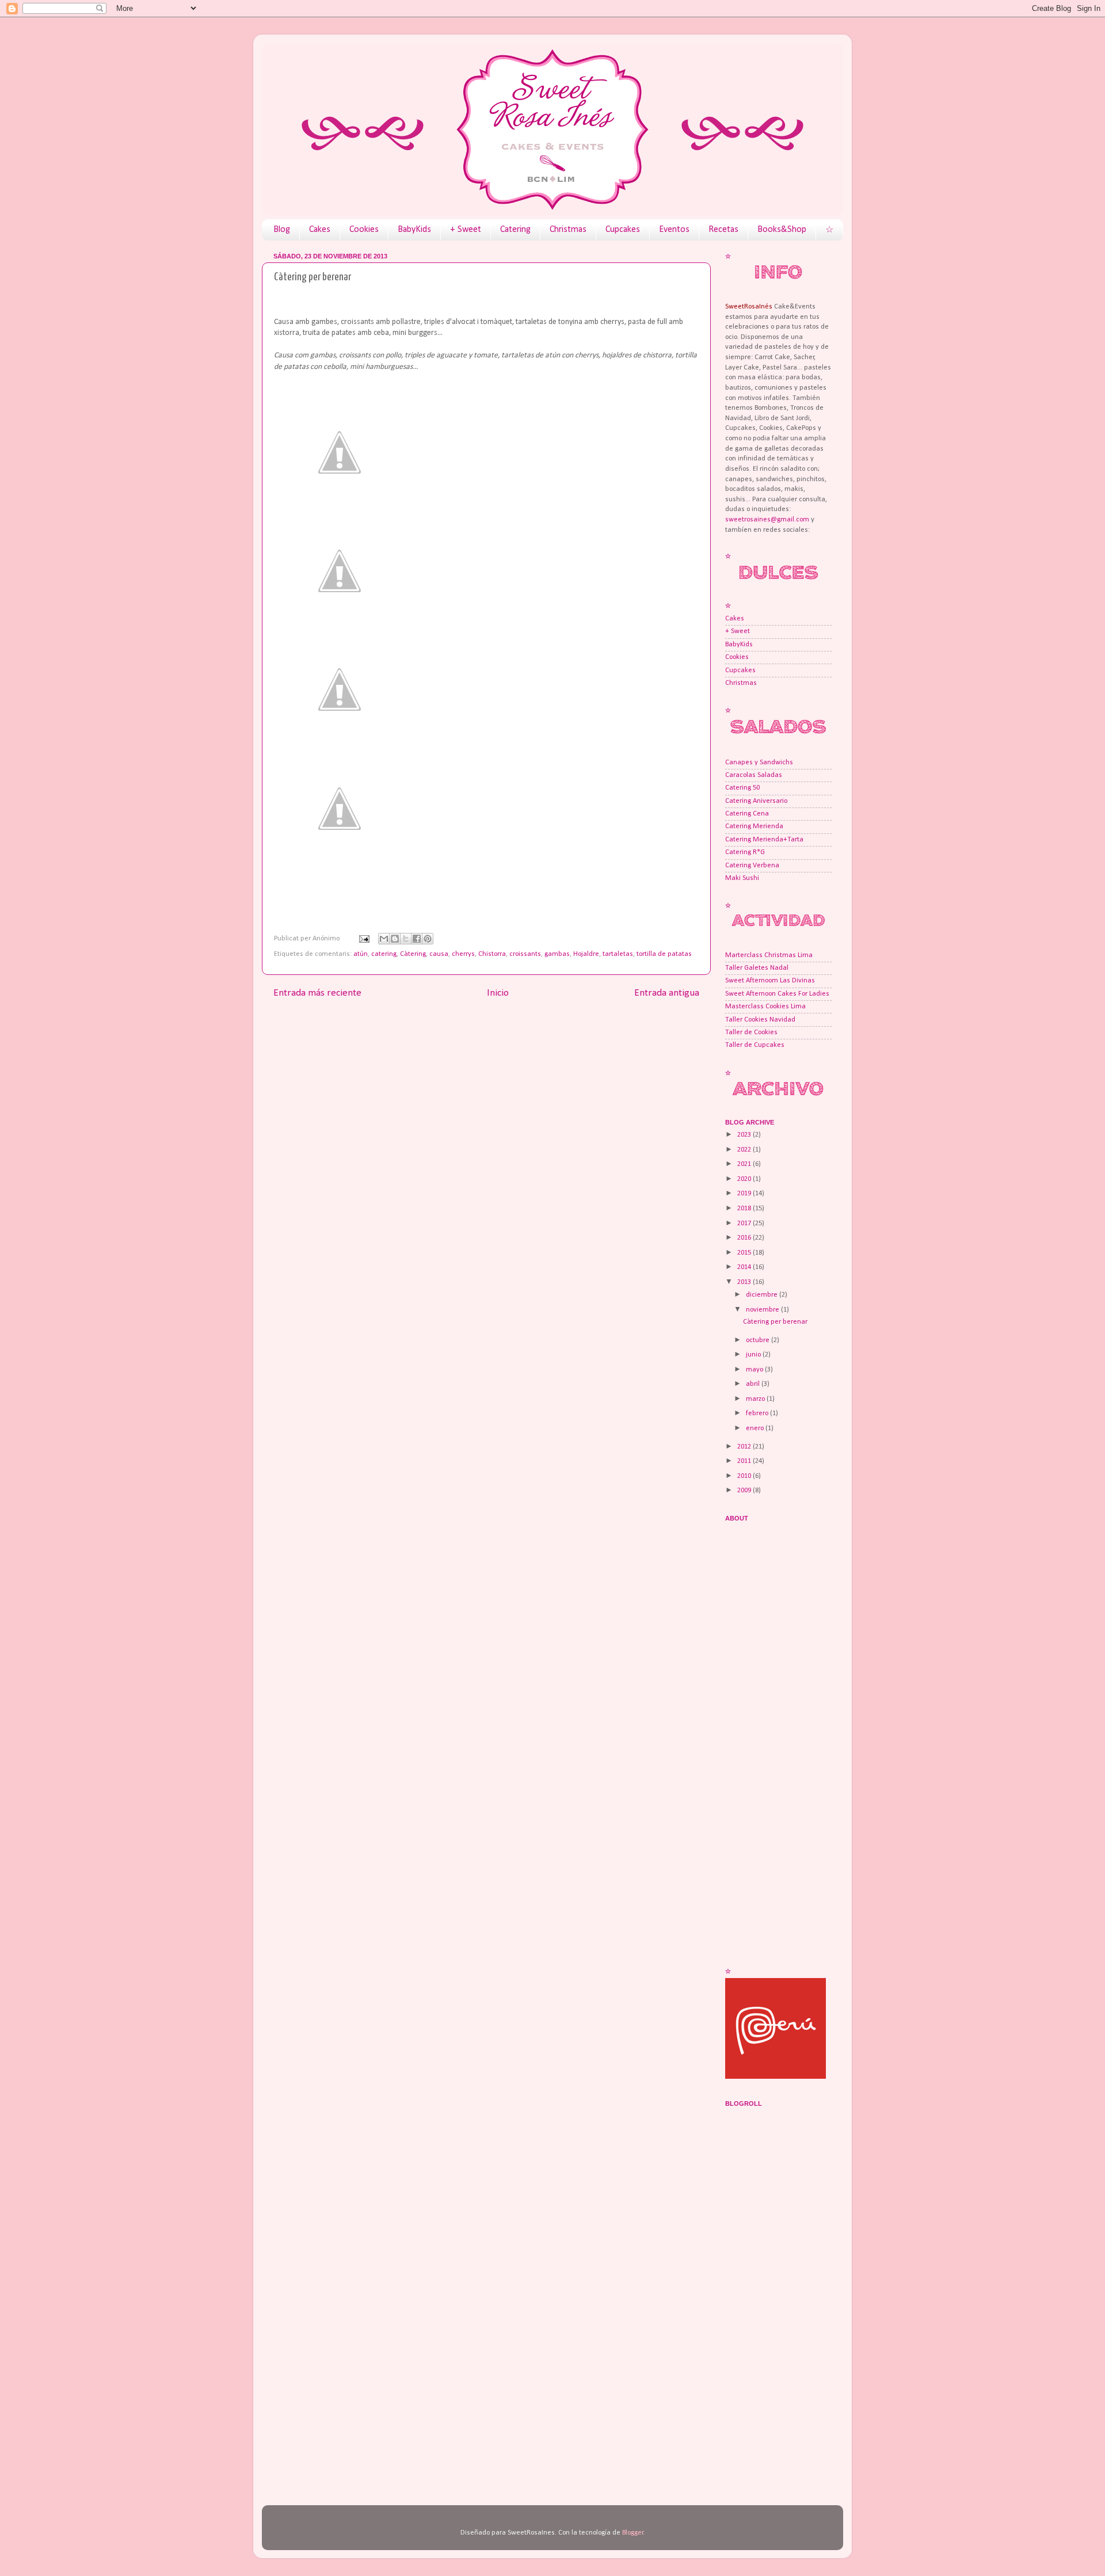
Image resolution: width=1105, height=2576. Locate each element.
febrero (758, 1413)
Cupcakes (623, 230)
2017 (745, 1224)
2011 (745, 1461)
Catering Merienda (754, 826)
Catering (515, 230)
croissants (525, 954)
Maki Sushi (742, 878)
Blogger (633, 2533)
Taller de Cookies (751, 1032)
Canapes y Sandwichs (759, 763)
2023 (745, 1135)
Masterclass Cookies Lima (765, 1007)
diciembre (763, 1295)
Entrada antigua (667, 993)
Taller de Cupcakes (755, 1045)
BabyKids (414, 230)
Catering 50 (742, 788)
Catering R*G (745, 852)
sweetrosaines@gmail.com (767, 520)
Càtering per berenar (775, 1322)
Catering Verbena (752, 866)
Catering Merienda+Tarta (764, 840)
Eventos (674, 230)
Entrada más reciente (317, 993)
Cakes (320, 230)
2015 (745, 1253)
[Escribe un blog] (395, 939)
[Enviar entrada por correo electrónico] (363, 939)
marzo (756, 1399)
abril (754, 1384)
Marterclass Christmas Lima (769, 955)
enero (756, 1428)
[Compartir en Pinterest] (428, 939)
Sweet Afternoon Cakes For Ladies (777, 994)
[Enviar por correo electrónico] (384, 939)
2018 (745, 1209)
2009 (745, 1491)
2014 (745, 1267)
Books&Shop (782, 230)
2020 (745, 1179)
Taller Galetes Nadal (757, 968)
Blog (282, 230)
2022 (745, 1150)
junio (754, 1355)
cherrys (463, 954)
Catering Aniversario (756, 801)
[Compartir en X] (406, 939)
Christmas (568, 230)
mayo (755, 1370)
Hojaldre (586, 954)
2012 (745, 1447)
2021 (745, 1164)
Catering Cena (747, 814)
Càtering (413, 954)
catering (384, 954)
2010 (745, 1476)
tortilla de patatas (664, 954)
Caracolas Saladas (754, 775)
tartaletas (618, 954)
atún (361, 954)
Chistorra (492, 954)
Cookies (364, 230)
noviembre (763, 1310)
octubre (759, 1340)
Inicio (498, 993)
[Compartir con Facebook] (417, 939)
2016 (745, 1238)
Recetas (723, 230)
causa (439, 954)
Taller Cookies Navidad (760, 1020)
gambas (557, 954)
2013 (745, 1282)
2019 (745, 1194)
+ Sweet (466, 230)
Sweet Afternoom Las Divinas (770, 981)
